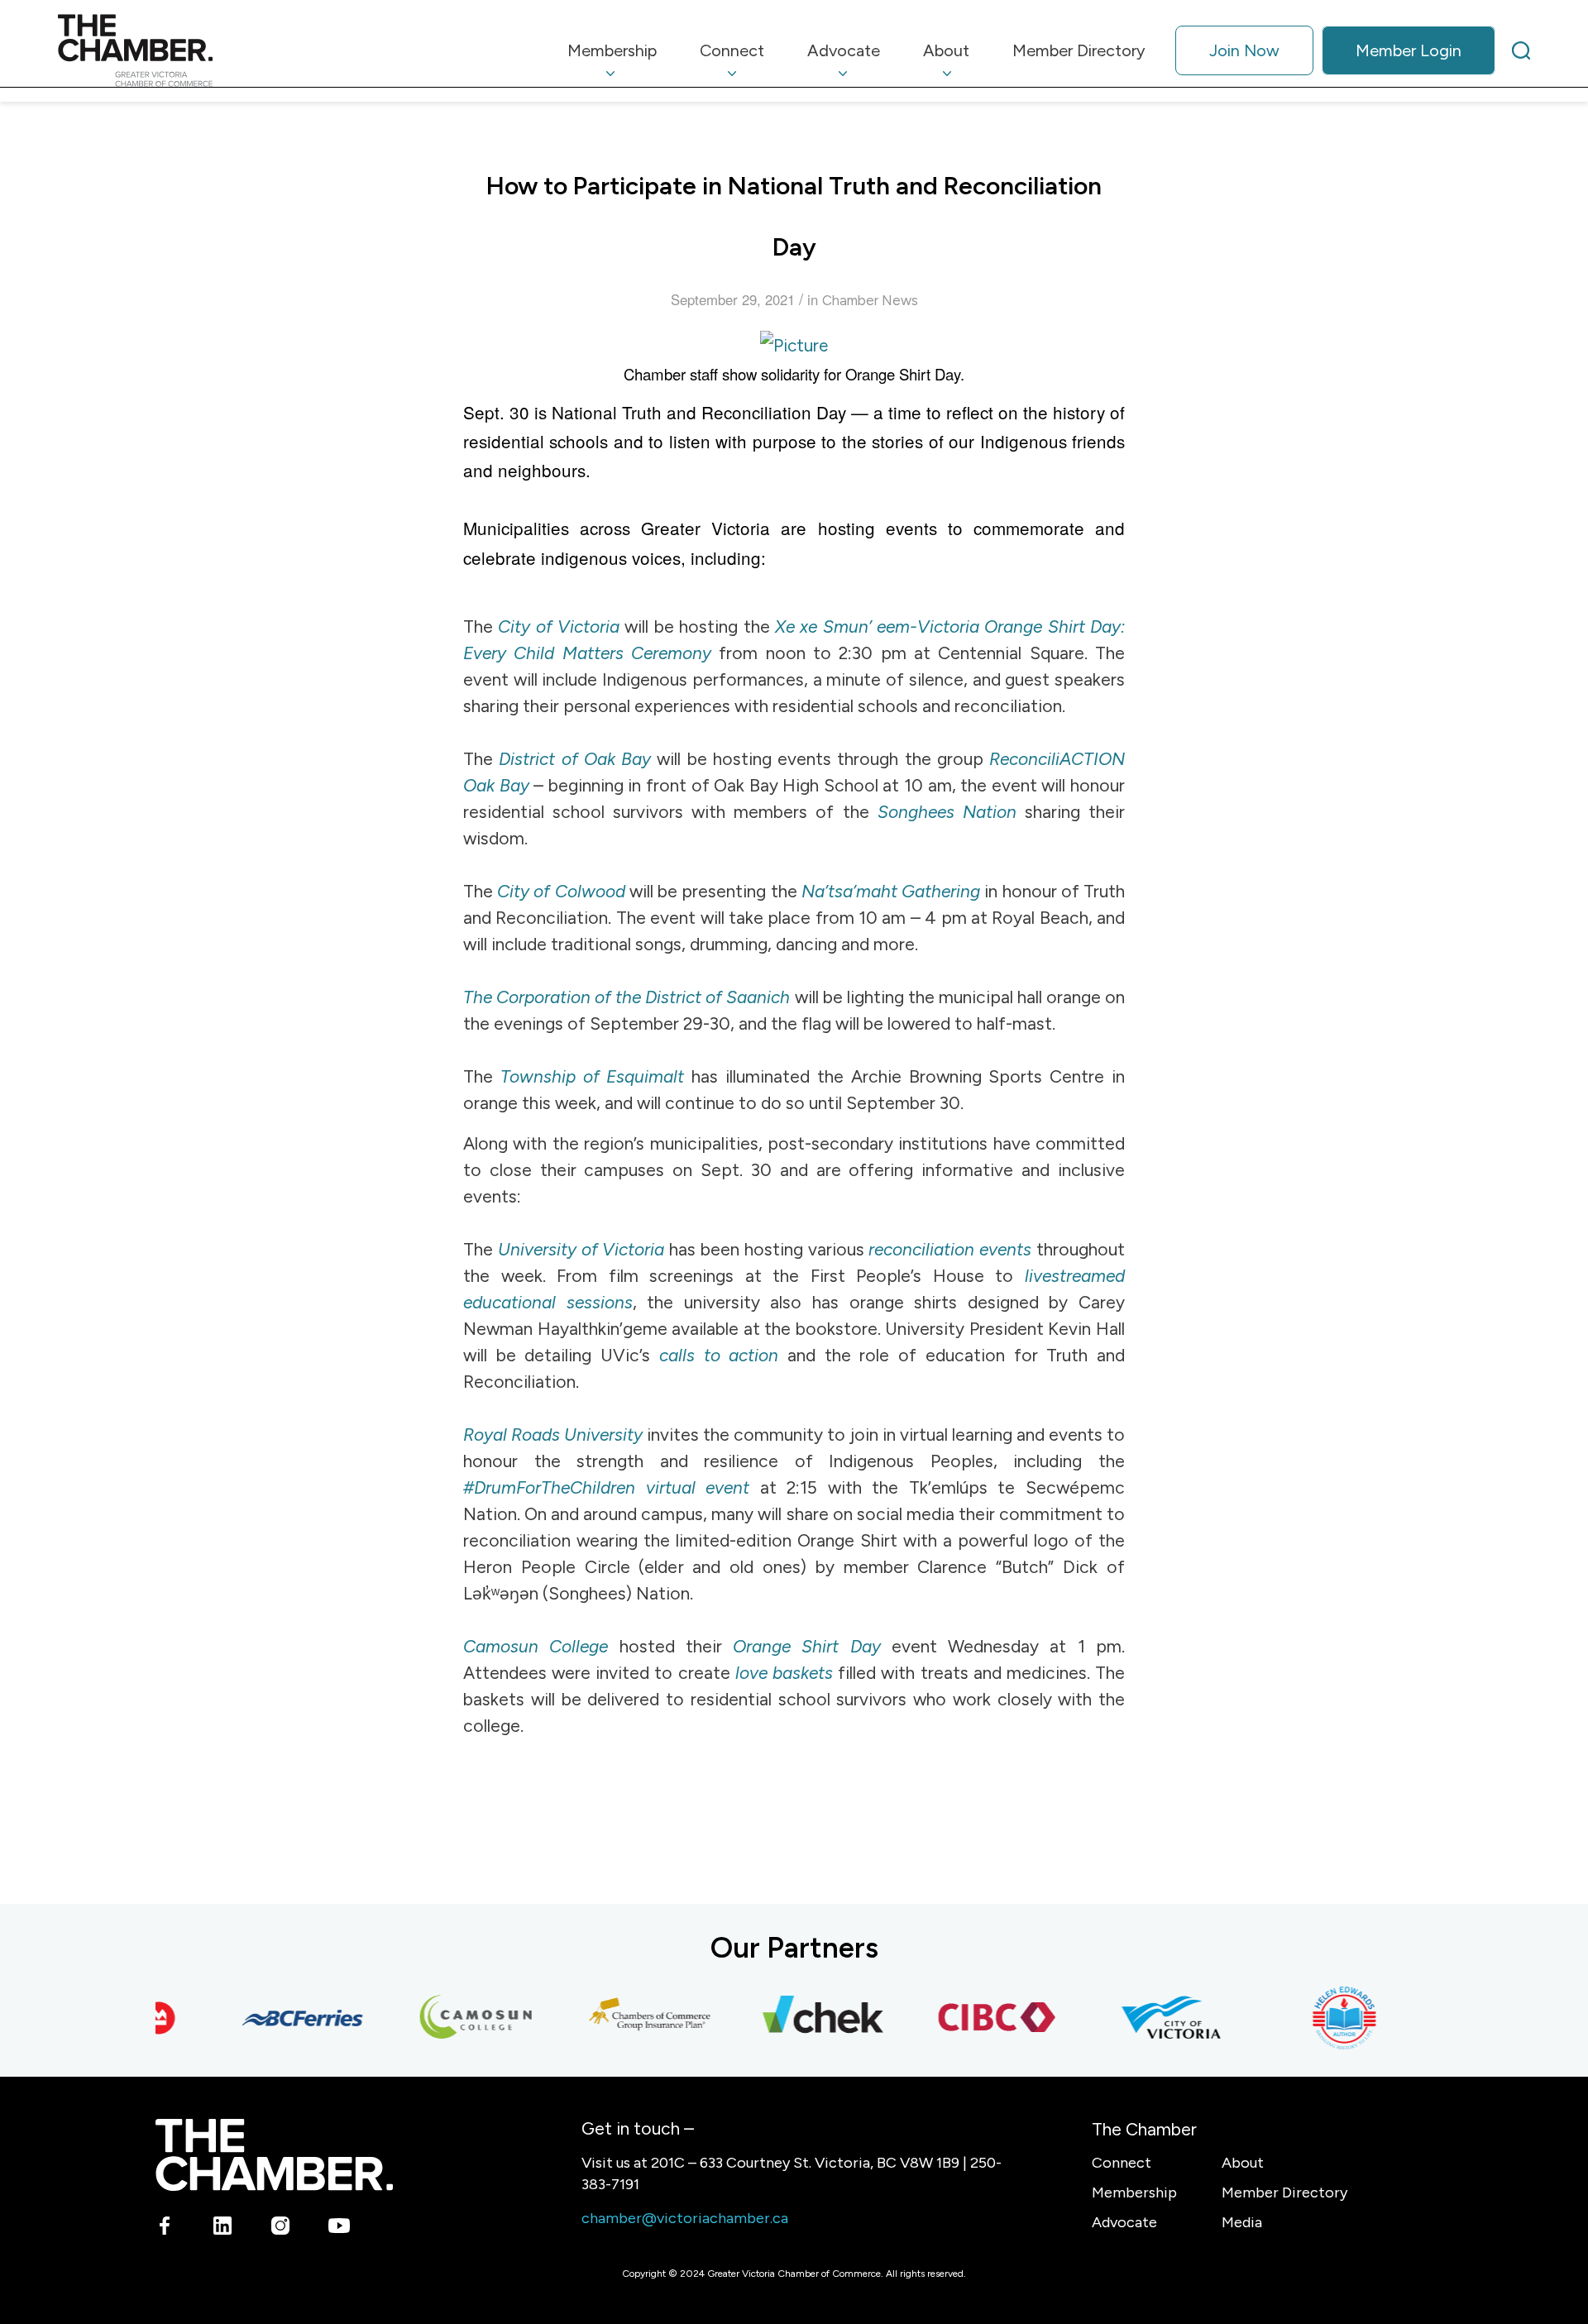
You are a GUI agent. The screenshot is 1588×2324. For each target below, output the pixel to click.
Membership (1134, 2192)
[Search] (1521, 50)
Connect (1122, 2163)
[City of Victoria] (1150, 2018)
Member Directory (1284, 2192)
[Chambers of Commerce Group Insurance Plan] (629, 2018)
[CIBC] (977, 2018)
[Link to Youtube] (339, 2228)
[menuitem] (612, 50)
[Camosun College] (456, 2018)
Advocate (1124, 2222)
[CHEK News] (803, 2018)
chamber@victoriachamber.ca (685, 2218)
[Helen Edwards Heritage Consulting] (1324, 2018)
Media (1242, 2222)
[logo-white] (274, 2155)
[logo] (135, 50)
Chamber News (870, 300)
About (1243, 2163)
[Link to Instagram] (281, 2228)
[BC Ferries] (282, 2018)
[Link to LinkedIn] (223, 2228)
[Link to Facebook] (165, 2228)
